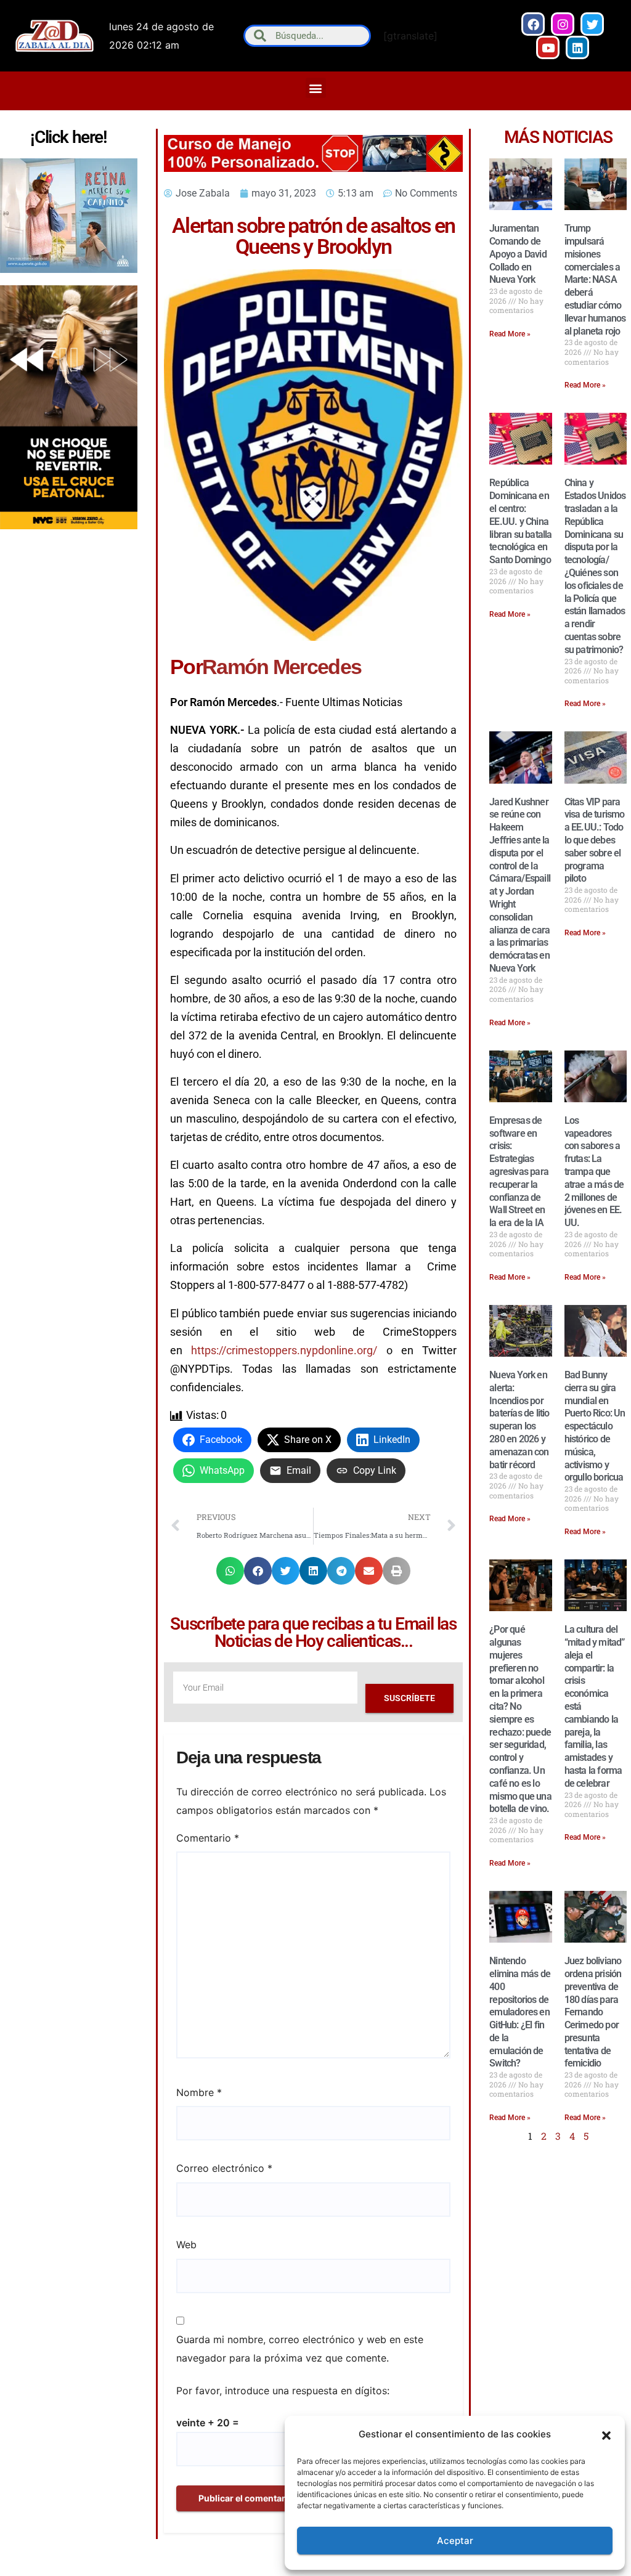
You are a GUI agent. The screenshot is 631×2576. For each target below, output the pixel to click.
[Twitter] (592, 24)
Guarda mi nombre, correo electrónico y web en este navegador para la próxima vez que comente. (300, 2349)
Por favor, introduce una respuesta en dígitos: (283, 2391)
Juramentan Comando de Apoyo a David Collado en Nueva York (518, 254)
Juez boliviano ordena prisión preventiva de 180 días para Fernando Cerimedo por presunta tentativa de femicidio (593, 2012)
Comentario (208, 1838)
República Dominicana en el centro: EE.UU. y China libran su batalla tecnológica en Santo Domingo (520, 521)
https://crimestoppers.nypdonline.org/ (284, 1350)
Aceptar (455, 2541)
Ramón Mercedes (282, 667)
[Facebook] (533, 24)
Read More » (510, 334)
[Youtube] (548, 47)
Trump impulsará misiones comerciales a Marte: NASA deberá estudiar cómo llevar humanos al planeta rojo (595, 279)
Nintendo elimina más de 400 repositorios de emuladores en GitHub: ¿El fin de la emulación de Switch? (520, 2012)
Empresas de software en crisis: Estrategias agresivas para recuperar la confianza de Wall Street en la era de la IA (519, 1172)
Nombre (199, 2092)
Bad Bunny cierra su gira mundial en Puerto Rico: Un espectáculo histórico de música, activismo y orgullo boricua (595, 1426)
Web (186, 2245)
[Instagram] (563, 24)
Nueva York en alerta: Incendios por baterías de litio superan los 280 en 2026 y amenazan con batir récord (519, 1420)
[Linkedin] (577, 47)
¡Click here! (68, 137)
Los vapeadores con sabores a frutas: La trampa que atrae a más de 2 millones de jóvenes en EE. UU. (594, 1172)
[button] (606, 2434)
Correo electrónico (224, 2168)
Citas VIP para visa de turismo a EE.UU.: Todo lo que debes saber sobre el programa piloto (595, 840)
